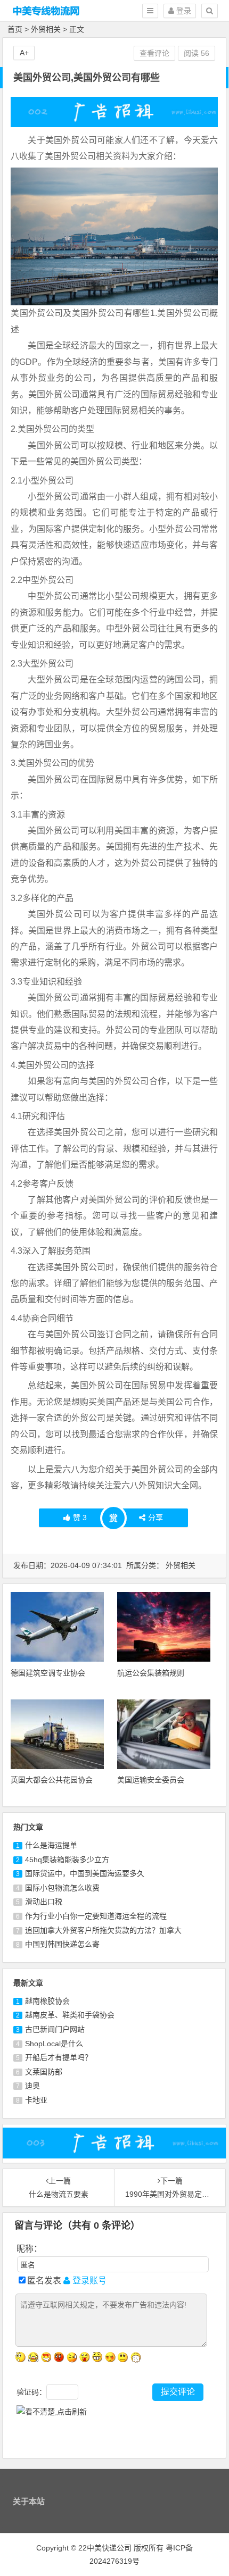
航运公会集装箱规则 (151, 1673)
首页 (15, 29)
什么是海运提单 (51, 1845)
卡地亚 (36, 2100)
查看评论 (154, 53)
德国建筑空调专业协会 (48, 1673)
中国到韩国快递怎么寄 (62, 1944)
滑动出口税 (44, 1902)
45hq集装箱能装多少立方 (67, 1860)
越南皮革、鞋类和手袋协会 (70, 2015)
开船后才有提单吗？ (59, 2057)
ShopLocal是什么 (54, 2044)
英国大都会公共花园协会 (52, 1780)
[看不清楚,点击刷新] (52, 2412)
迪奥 (32, 2086)
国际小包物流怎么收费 (62, 1888)
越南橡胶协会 (47, 2001)
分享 (156, 1518)
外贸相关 (46, 29)
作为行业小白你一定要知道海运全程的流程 (96, 1916)
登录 (183, 11)
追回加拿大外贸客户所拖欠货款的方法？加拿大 (103, 1930)
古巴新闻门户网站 (55, 2029)
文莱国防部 (44, 2072)
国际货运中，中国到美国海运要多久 (85, 1873)
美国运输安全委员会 (151, 1780)
